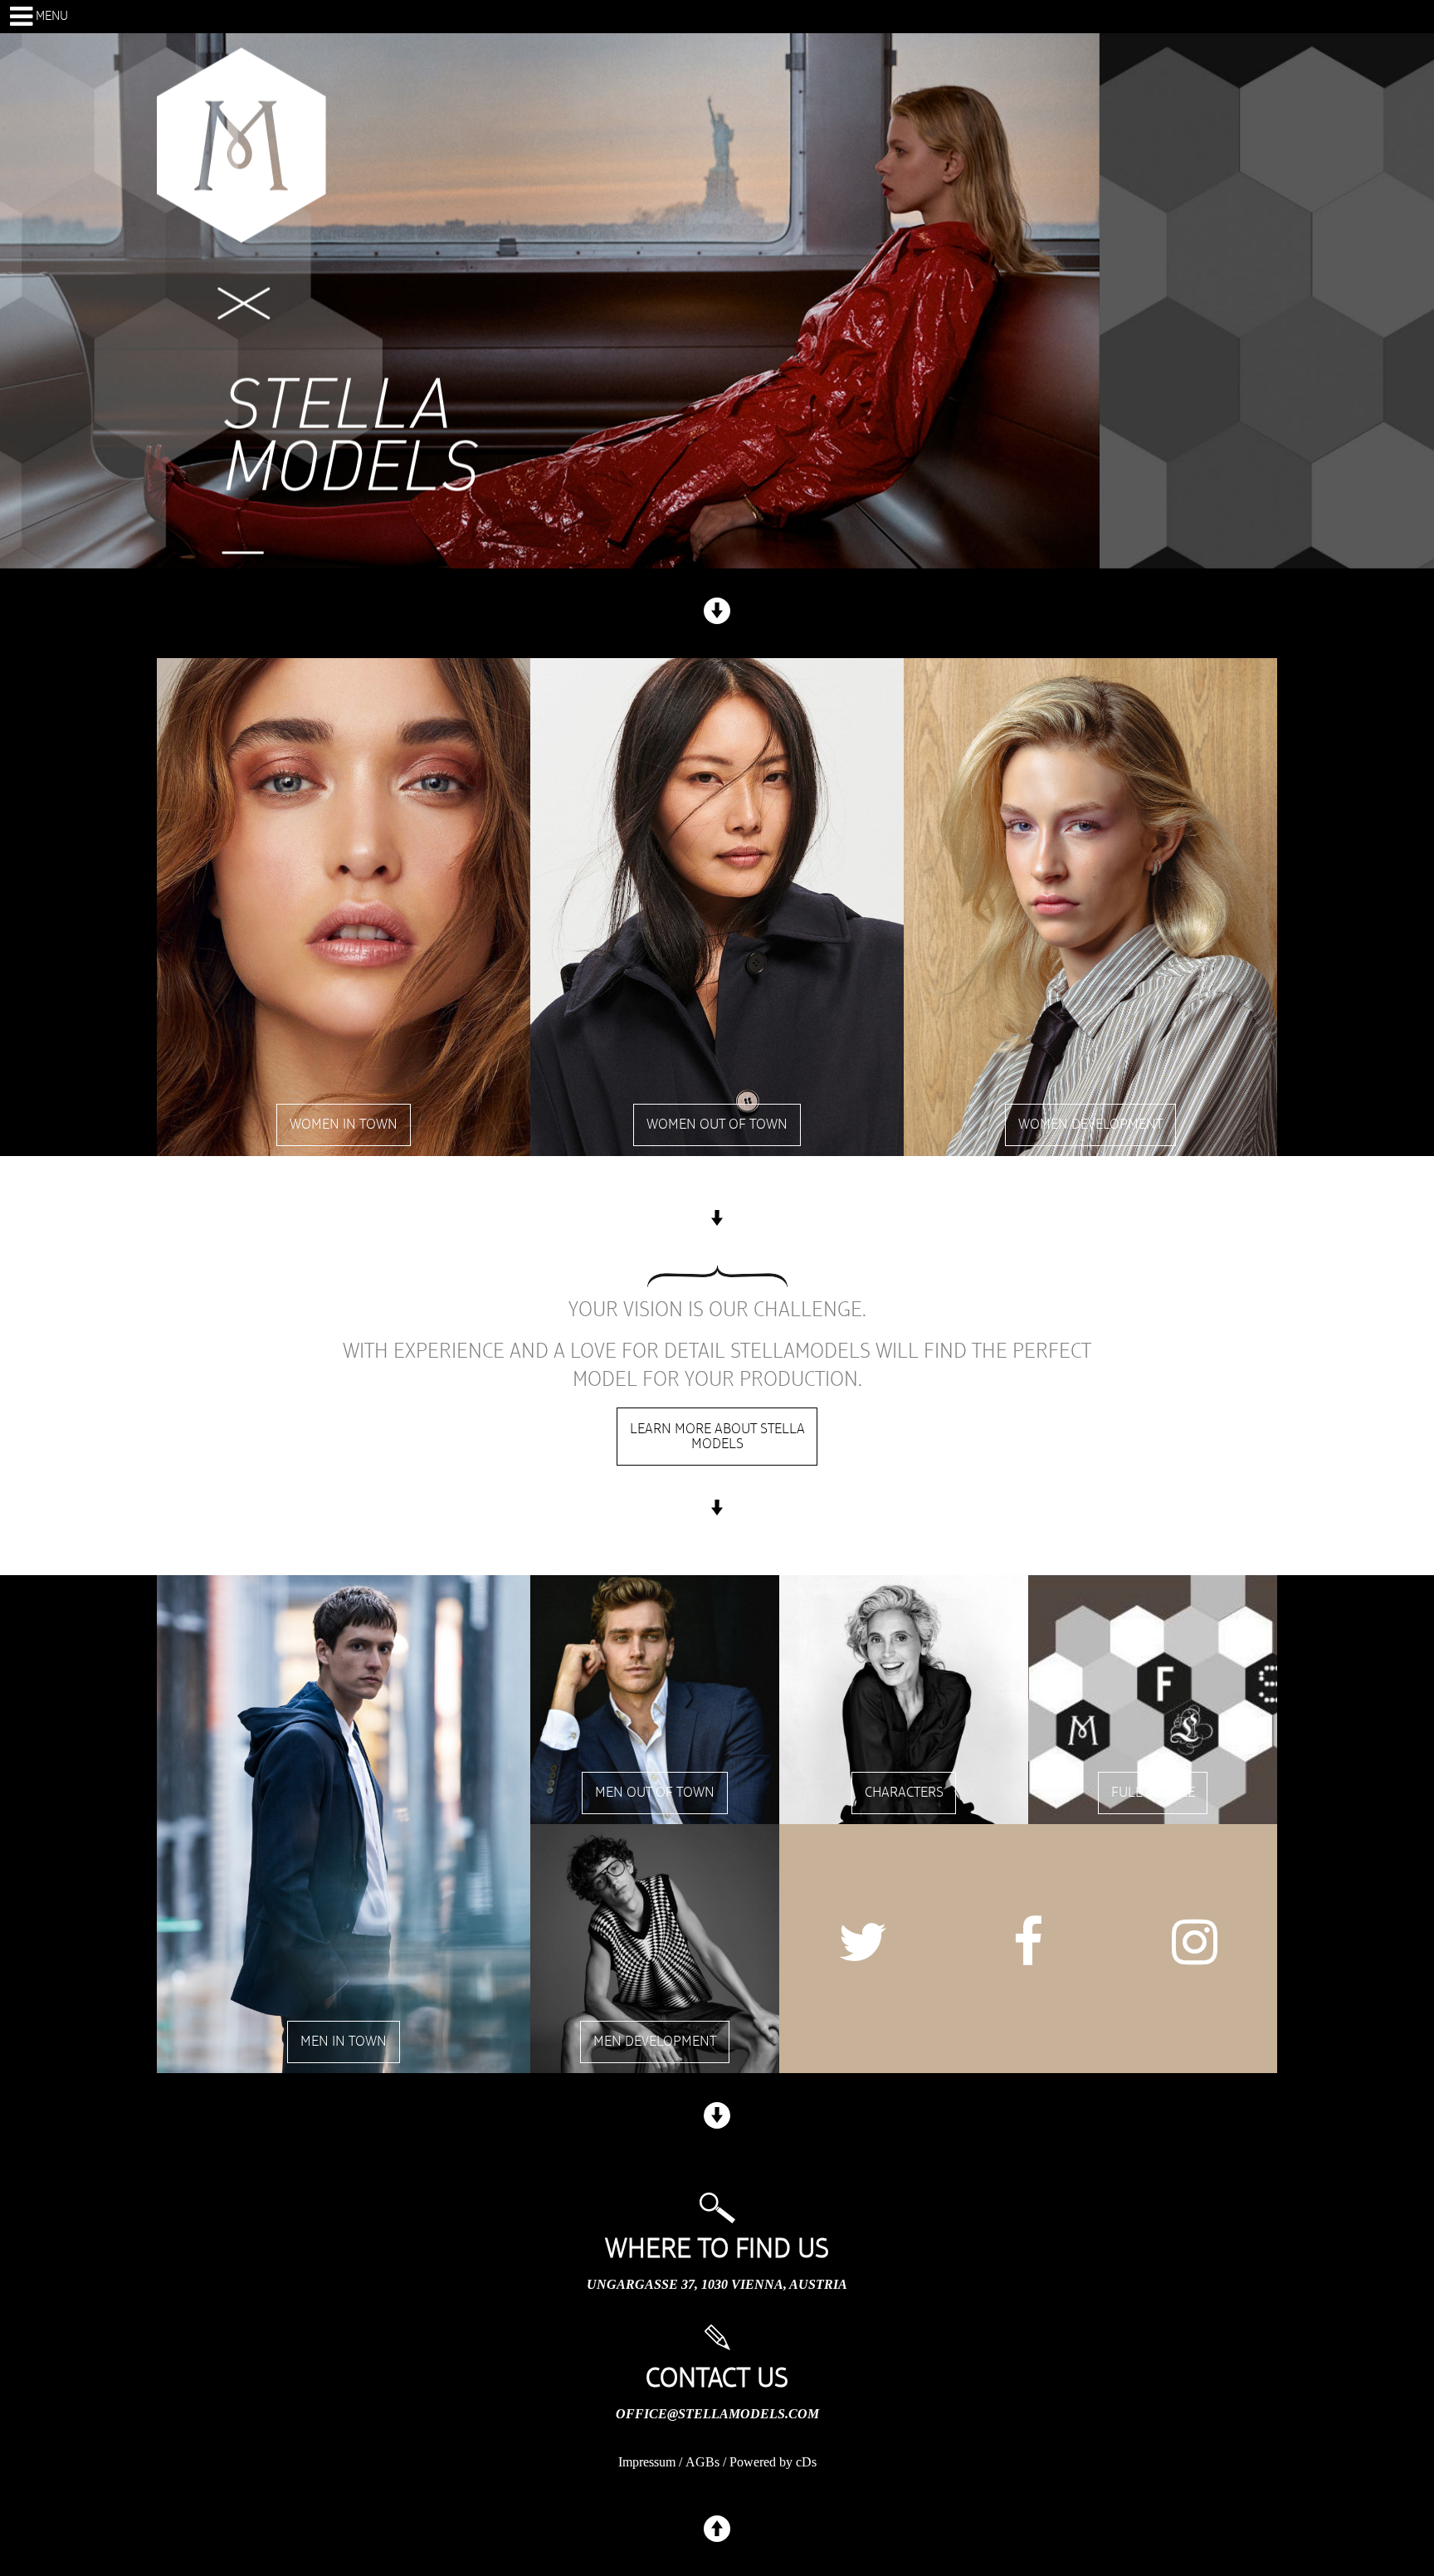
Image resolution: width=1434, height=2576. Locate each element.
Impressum (647, 2462)
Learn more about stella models (717, 1437)
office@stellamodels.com (717, 2414)
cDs (806, 2462)
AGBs (702, 2462)
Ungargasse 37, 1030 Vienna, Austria (717, 2284)
